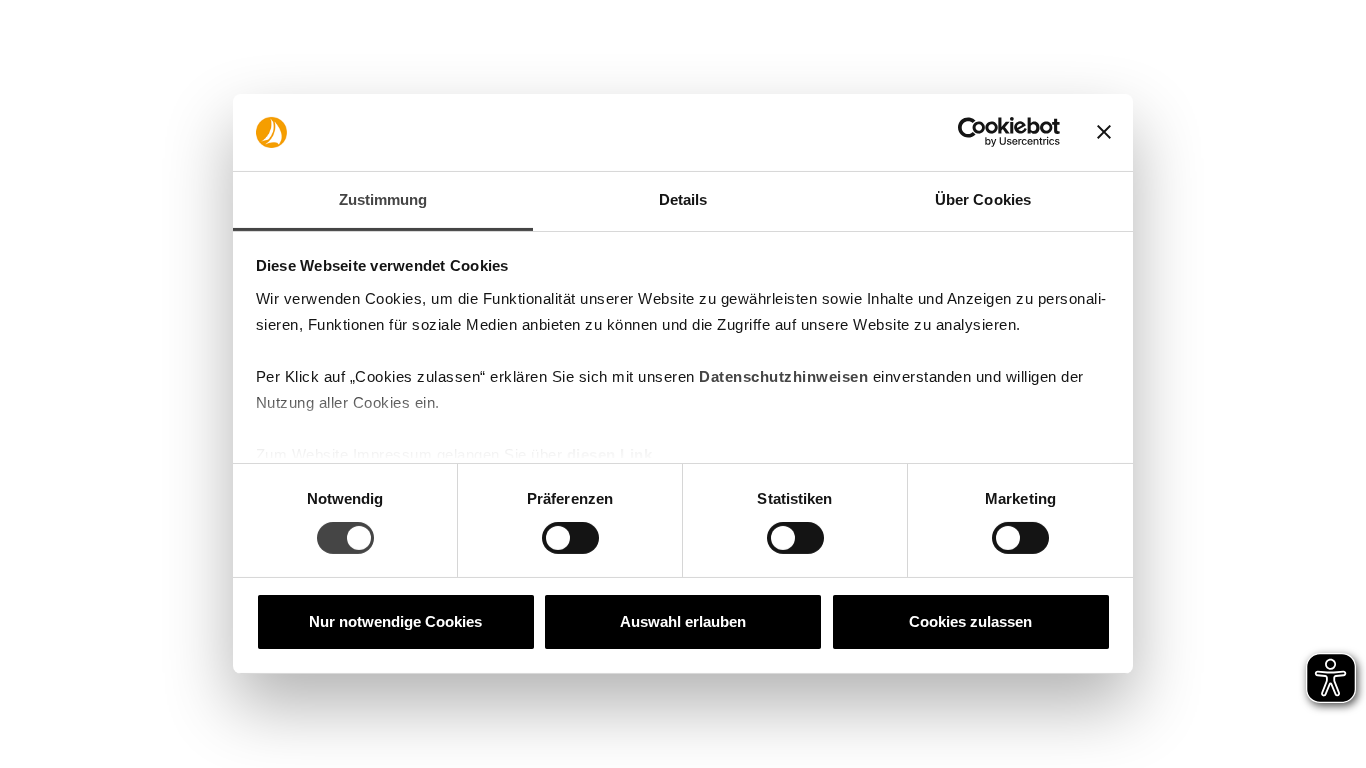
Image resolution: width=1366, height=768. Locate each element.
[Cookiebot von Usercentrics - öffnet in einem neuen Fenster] (972, 132)
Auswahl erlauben (683, 621)
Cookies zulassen (970, 621)
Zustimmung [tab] (383, 199)
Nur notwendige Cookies (395, 621)
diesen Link (610, 454)
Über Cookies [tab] (983, 199)
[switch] (570, 538)
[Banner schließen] (1104, 132)
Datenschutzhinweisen (783, 376)
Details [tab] (683, 199)
